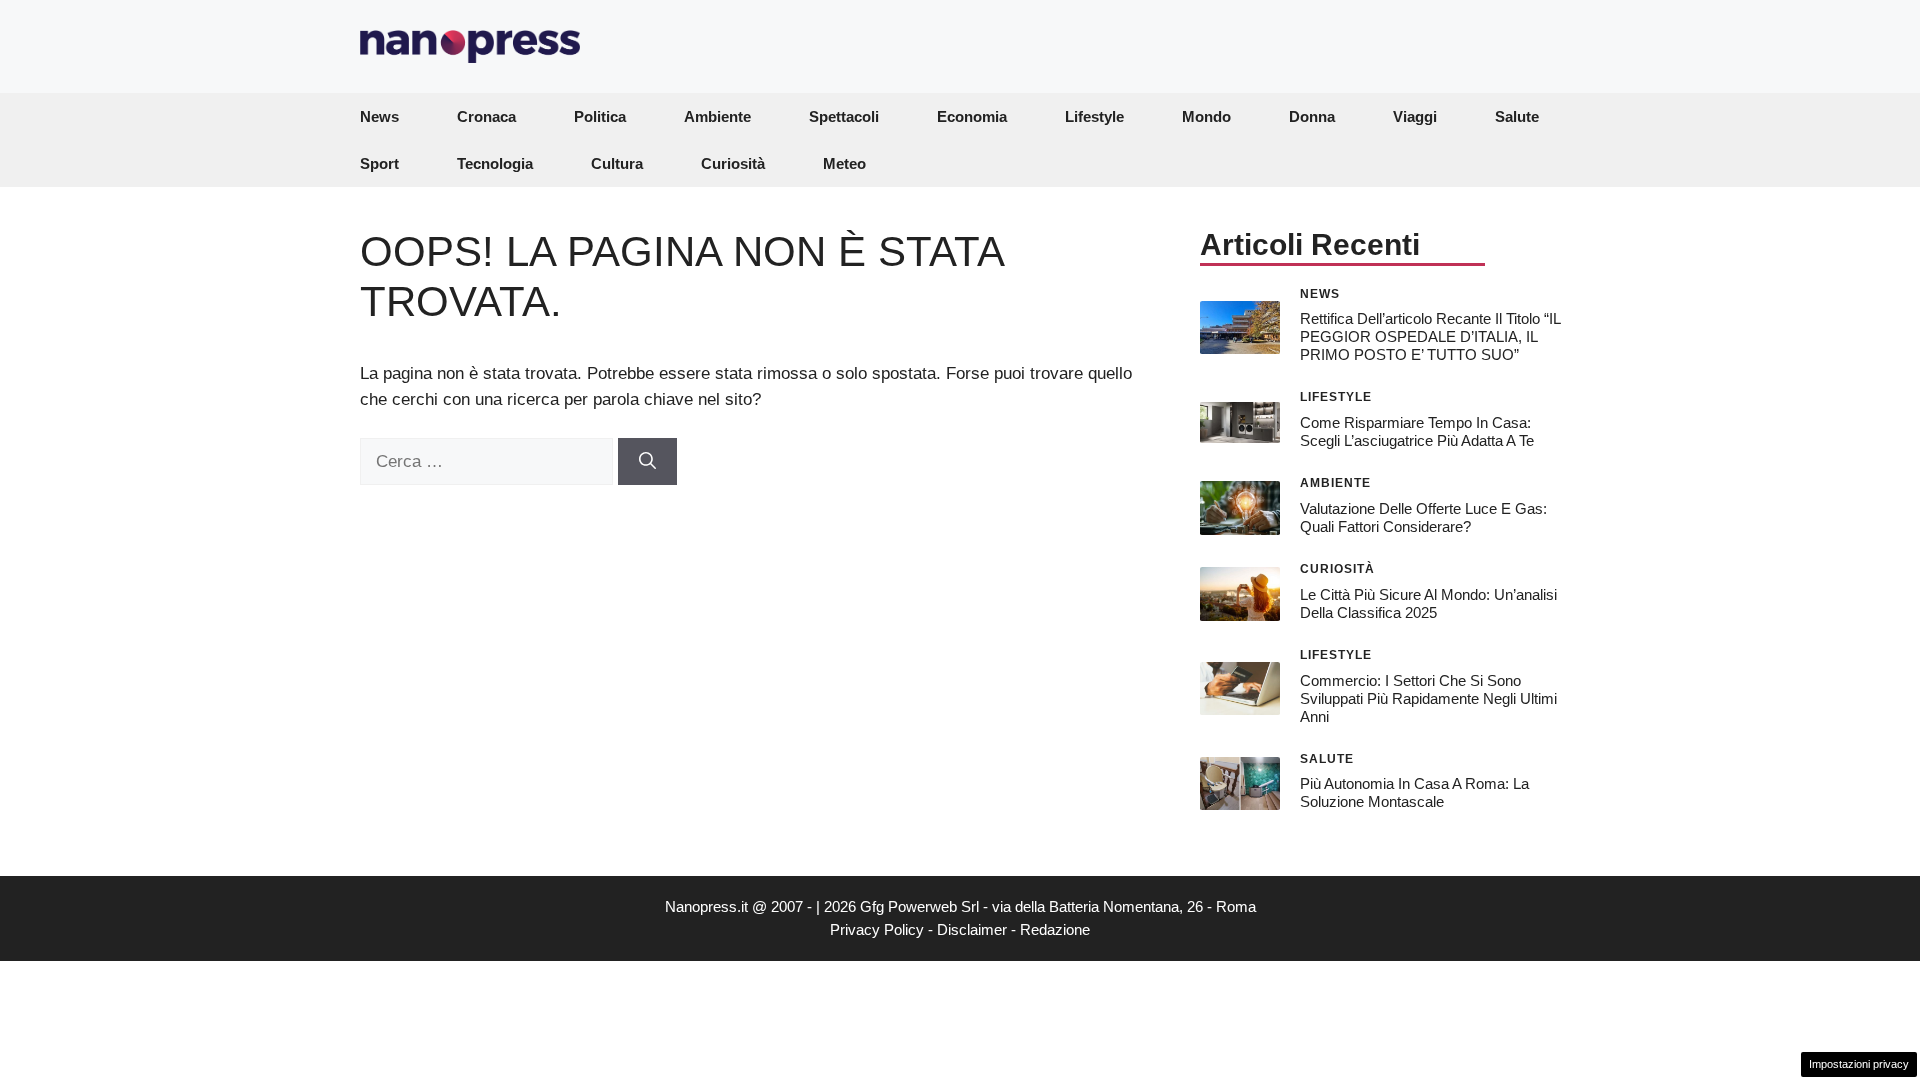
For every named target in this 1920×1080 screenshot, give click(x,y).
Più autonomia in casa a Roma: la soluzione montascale (1414, 792)
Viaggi (1415, 116)
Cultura (617, 163)
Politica (600, 116)
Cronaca (486, 116)
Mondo (1206, 116)
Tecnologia (495, 163)
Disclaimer (972, 929)
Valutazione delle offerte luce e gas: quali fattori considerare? (1423, 517)
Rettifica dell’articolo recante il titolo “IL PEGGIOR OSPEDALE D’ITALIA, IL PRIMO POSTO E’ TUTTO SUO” (1430, 336)
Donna (1312, 116)
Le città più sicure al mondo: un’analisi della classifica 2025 (1428, 603)
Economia (972, 116)
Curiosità (733, 163)
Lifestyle (1094, 116)
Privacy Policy (877, 929)
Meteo (844, 163)
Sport (379, 163)
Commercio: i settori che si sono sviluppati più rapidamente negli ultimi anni (1428, 698)
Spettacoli (844, 116)
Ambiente (717, 116)
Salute (1517, 116)
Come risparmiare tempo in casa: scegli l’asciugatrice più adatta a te (1417, 431)
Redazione (1055, 929)
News (379, 116)
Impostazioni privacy (1859, 1064)
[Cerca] (647, 462)
